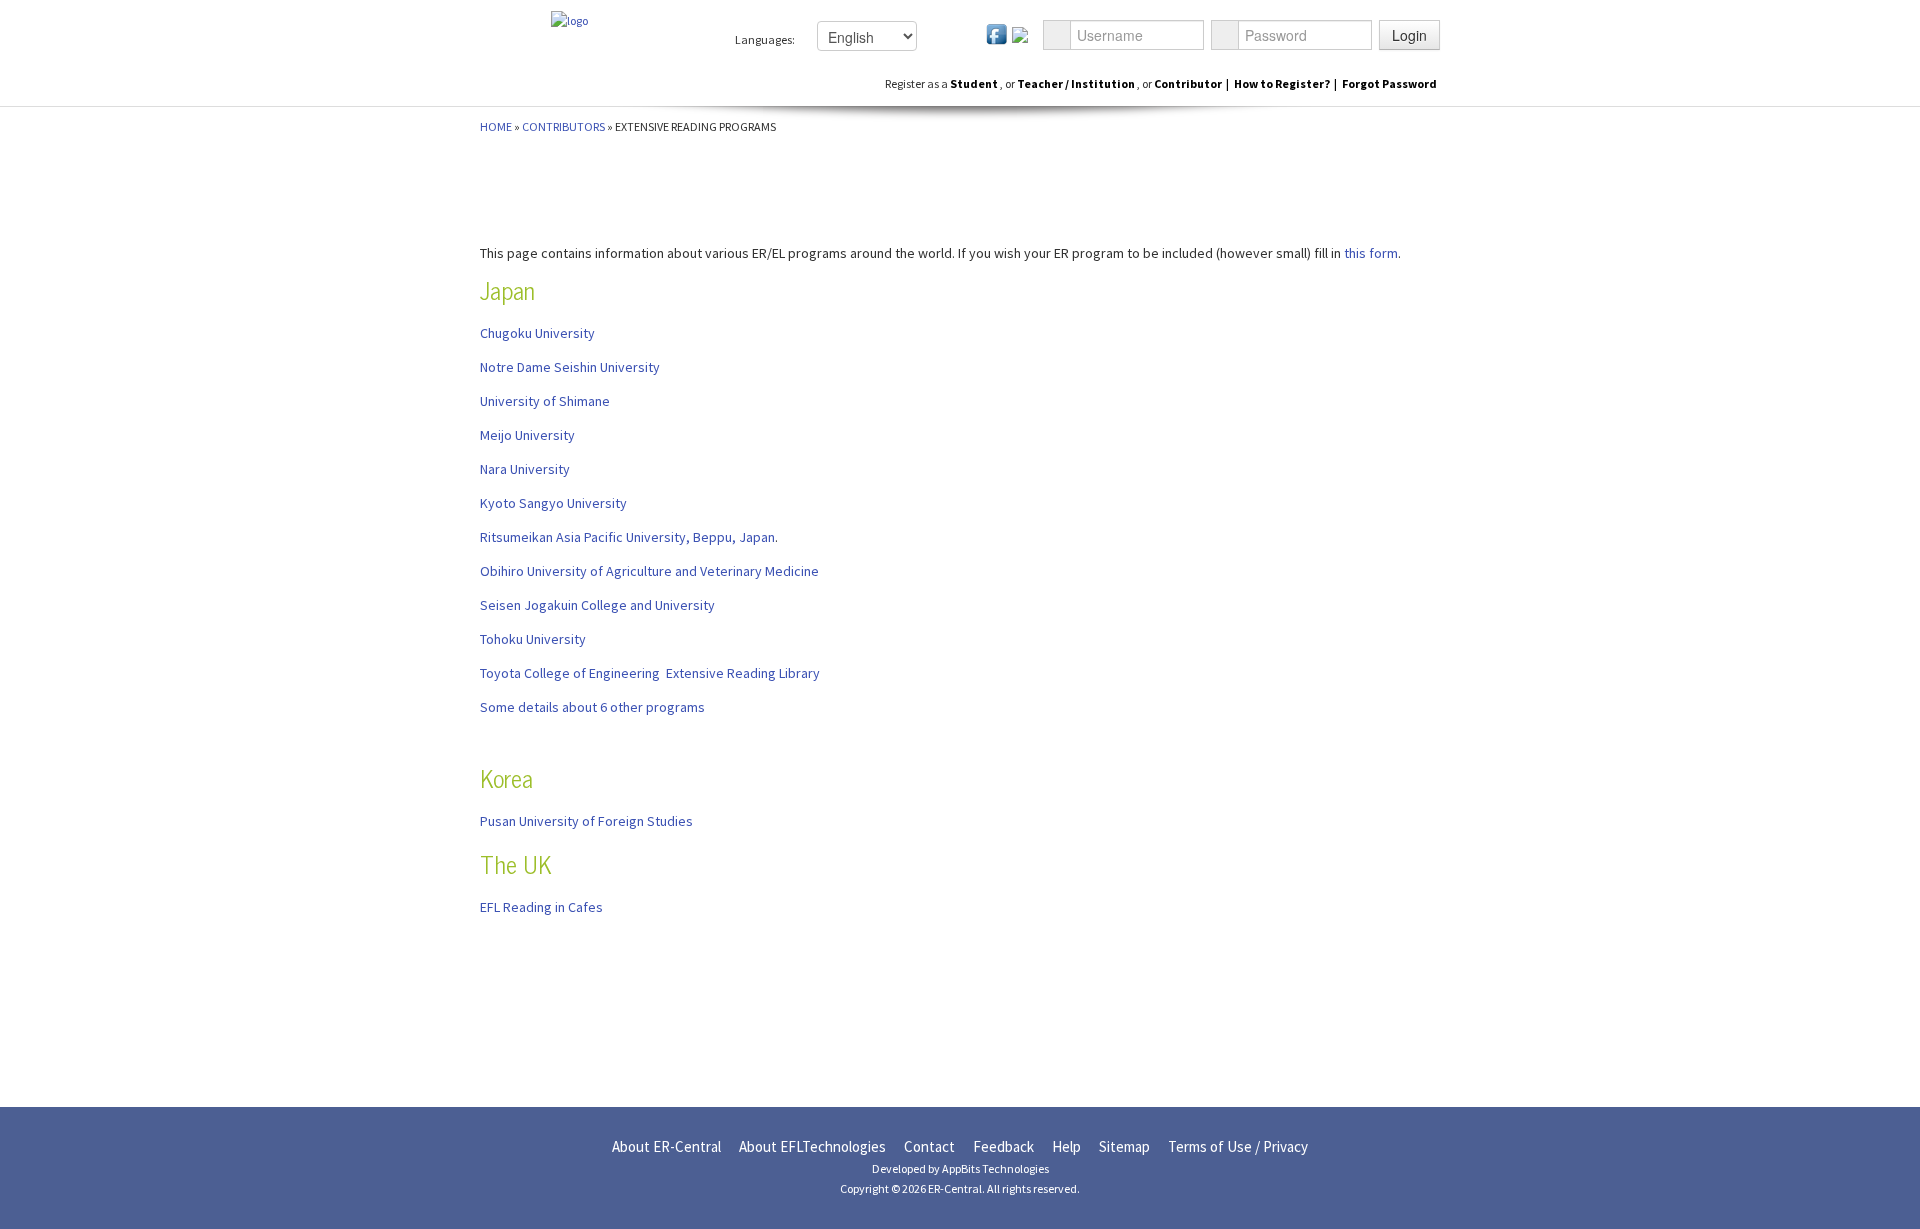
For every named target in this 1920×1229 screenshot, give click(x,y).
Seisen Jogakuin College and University (597, 605)
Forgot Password (1389, 83)
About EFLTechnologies (812, 1146)
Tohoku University (533, 639)
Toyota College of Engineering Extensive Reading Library (650, 673)
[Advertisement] (152, 447)
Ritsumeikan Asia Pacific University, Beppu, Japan (627, 537)
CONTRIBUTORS (563, 126)
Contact (929, 1146)
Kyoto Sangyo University (553, 503)
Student (975, 83)
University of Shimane (545, 401)
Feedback (1003, 1146)
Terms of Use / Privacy (1238, 1146)
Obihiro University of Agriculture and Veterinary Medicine (649, 571)
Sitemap (1124, 1146)
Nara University (525, 469)
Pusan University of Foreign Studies (586, 821)
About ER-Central (666, 1146)
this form (1371, 253)
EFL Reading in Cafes (541, 907)
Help (1066, 1146)
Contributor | (1191, 83)
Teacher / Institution (1077, 83)
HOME (496, 126)
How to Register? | (1286, 83)
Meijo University (527, 435)
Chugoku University (537, 333)
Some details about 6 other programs (592, 707)
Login (1409, 35)
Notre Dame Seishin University (570, 367)
